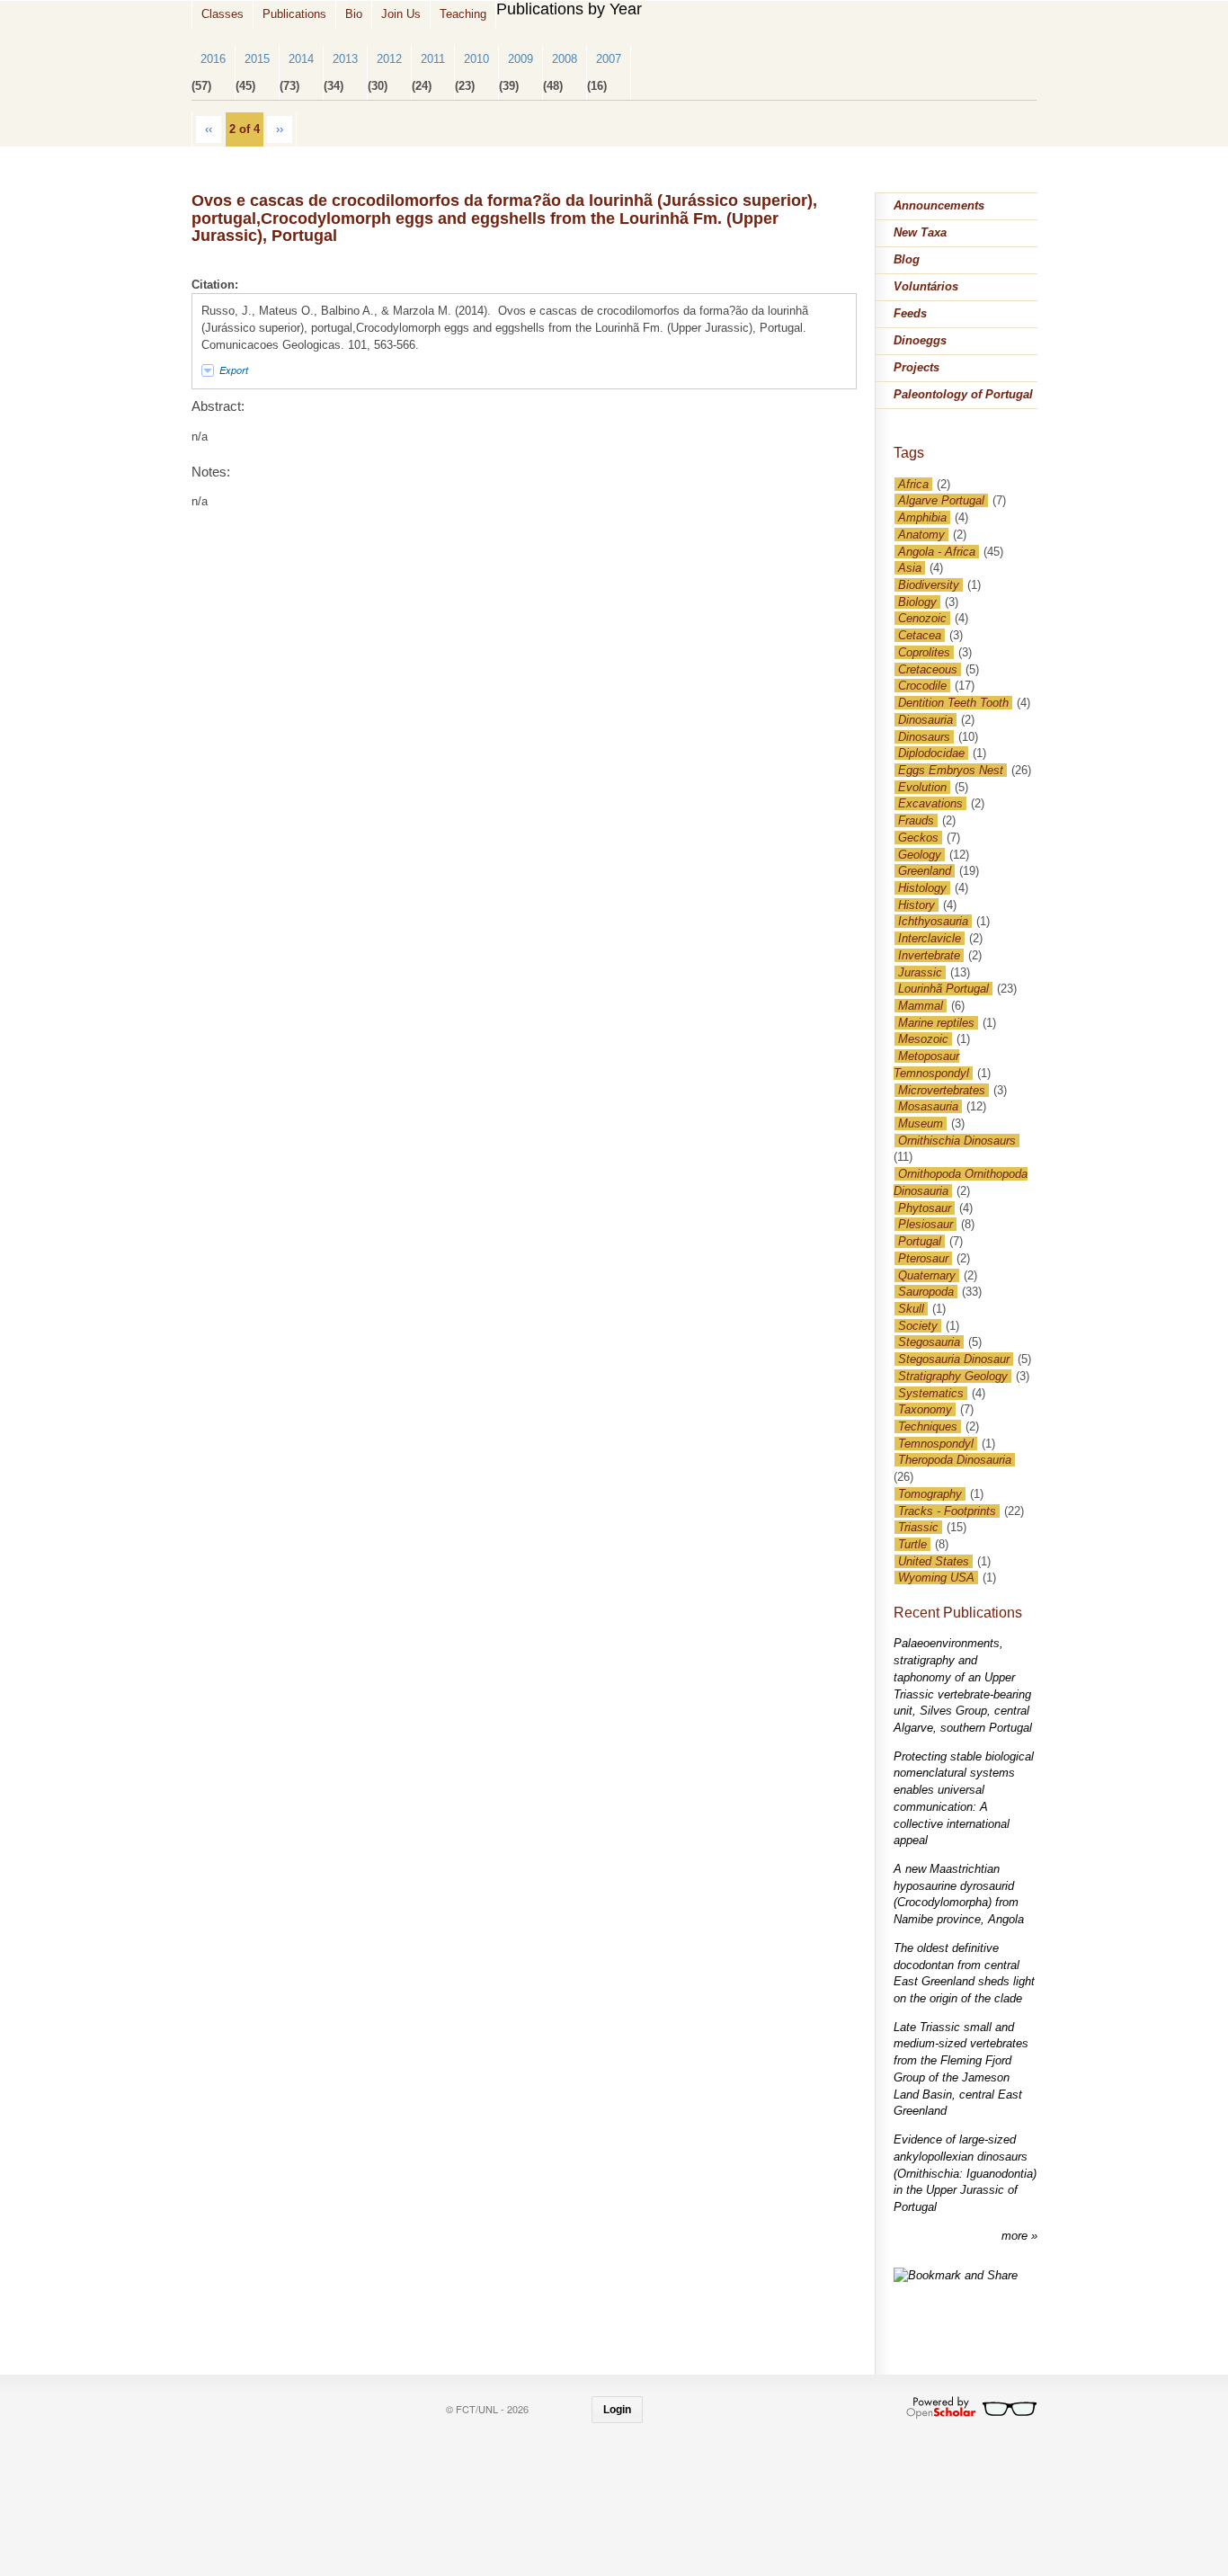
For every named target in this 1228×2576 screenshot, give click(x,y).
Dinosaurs (924, 737)
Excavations (930, 803)
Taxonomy (925, 1409)
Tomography (930, 1494)
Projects (917, 367)
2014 (301, 59)
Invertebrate (929, 955)
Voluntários (926, 286)
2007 (609, 59)
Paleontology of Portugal (963, 394)
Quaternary (927, 1275)
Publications (294, 14)
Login (617, 2410)
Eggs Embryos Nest (951, 770)
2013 (345, 59)
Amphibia (922, 517)
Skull (911, 1309)
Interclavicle (930, 938)
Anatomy (921, 535)
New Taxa (920, 232)
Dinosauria (925, 720)
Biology (917, 602)
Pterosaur (923, 1258)
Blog (907, 259)
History (917, 905)
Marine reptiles (936, 1023)
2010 (476, 59)
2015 (257, 59)
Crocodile (922, 686)
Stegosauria (929, 1342)
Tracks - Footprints (947, 1511)
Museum (921, 1123)
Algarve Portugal (941, 500)
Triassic (918, 1527)
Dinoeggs (920, 340)
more (1016, 2236)
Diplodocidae (931, 753)
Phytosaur (925, 1208)
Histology (922, 888)
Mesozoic (923, 1039)
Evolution (922, 787)
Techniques (928, 1426)
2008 (565, 59)
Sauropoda (926, 1292)
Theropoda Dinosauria (955, 1460)
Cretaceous (928, 669)
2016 (213, 59)
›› (280, 129)
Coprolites (924, 652)
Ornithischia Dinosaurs (957, 1141)
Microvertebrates (942, 1090)
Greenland (925, 871)
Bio (354, 14)
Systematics (931, 1393)
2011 (433, 59)
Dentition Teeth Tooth (953, 703)
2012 (389, 59)
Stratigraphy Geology (953, 1376)
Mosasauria (928, 1106)
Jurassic (920, 972)
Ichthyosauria (933, 921)
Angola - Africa (937, 552)
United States (934, 1561)
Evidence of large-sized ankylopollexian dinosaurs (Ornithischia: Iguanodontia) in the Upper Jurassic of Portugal (965, 2173)
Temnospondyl (936, 1444)
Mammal (921, 1006)
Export (234, 370)
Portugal (920, 1241)
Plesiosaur (925, 1224)
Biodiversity (929, 585)
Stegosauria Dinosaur (954, 1359)
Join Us (401, 14)
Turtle (912, 1544)
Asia (910, 568)
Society (918, 1326)
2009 (521, 59)
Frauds (916, 820)
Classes (222, 14)
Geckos (918, 838)
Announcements (939, 205)
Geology (920, 855)
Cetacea (920, 635)
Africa (913, 484)
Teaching (463, 14)
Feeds (910, 313)
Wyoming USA (936, 1578)
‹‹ (209, 129)
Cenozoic (922, 618)
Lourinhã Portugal (943, 989)
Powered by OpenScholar (971, 2408)
